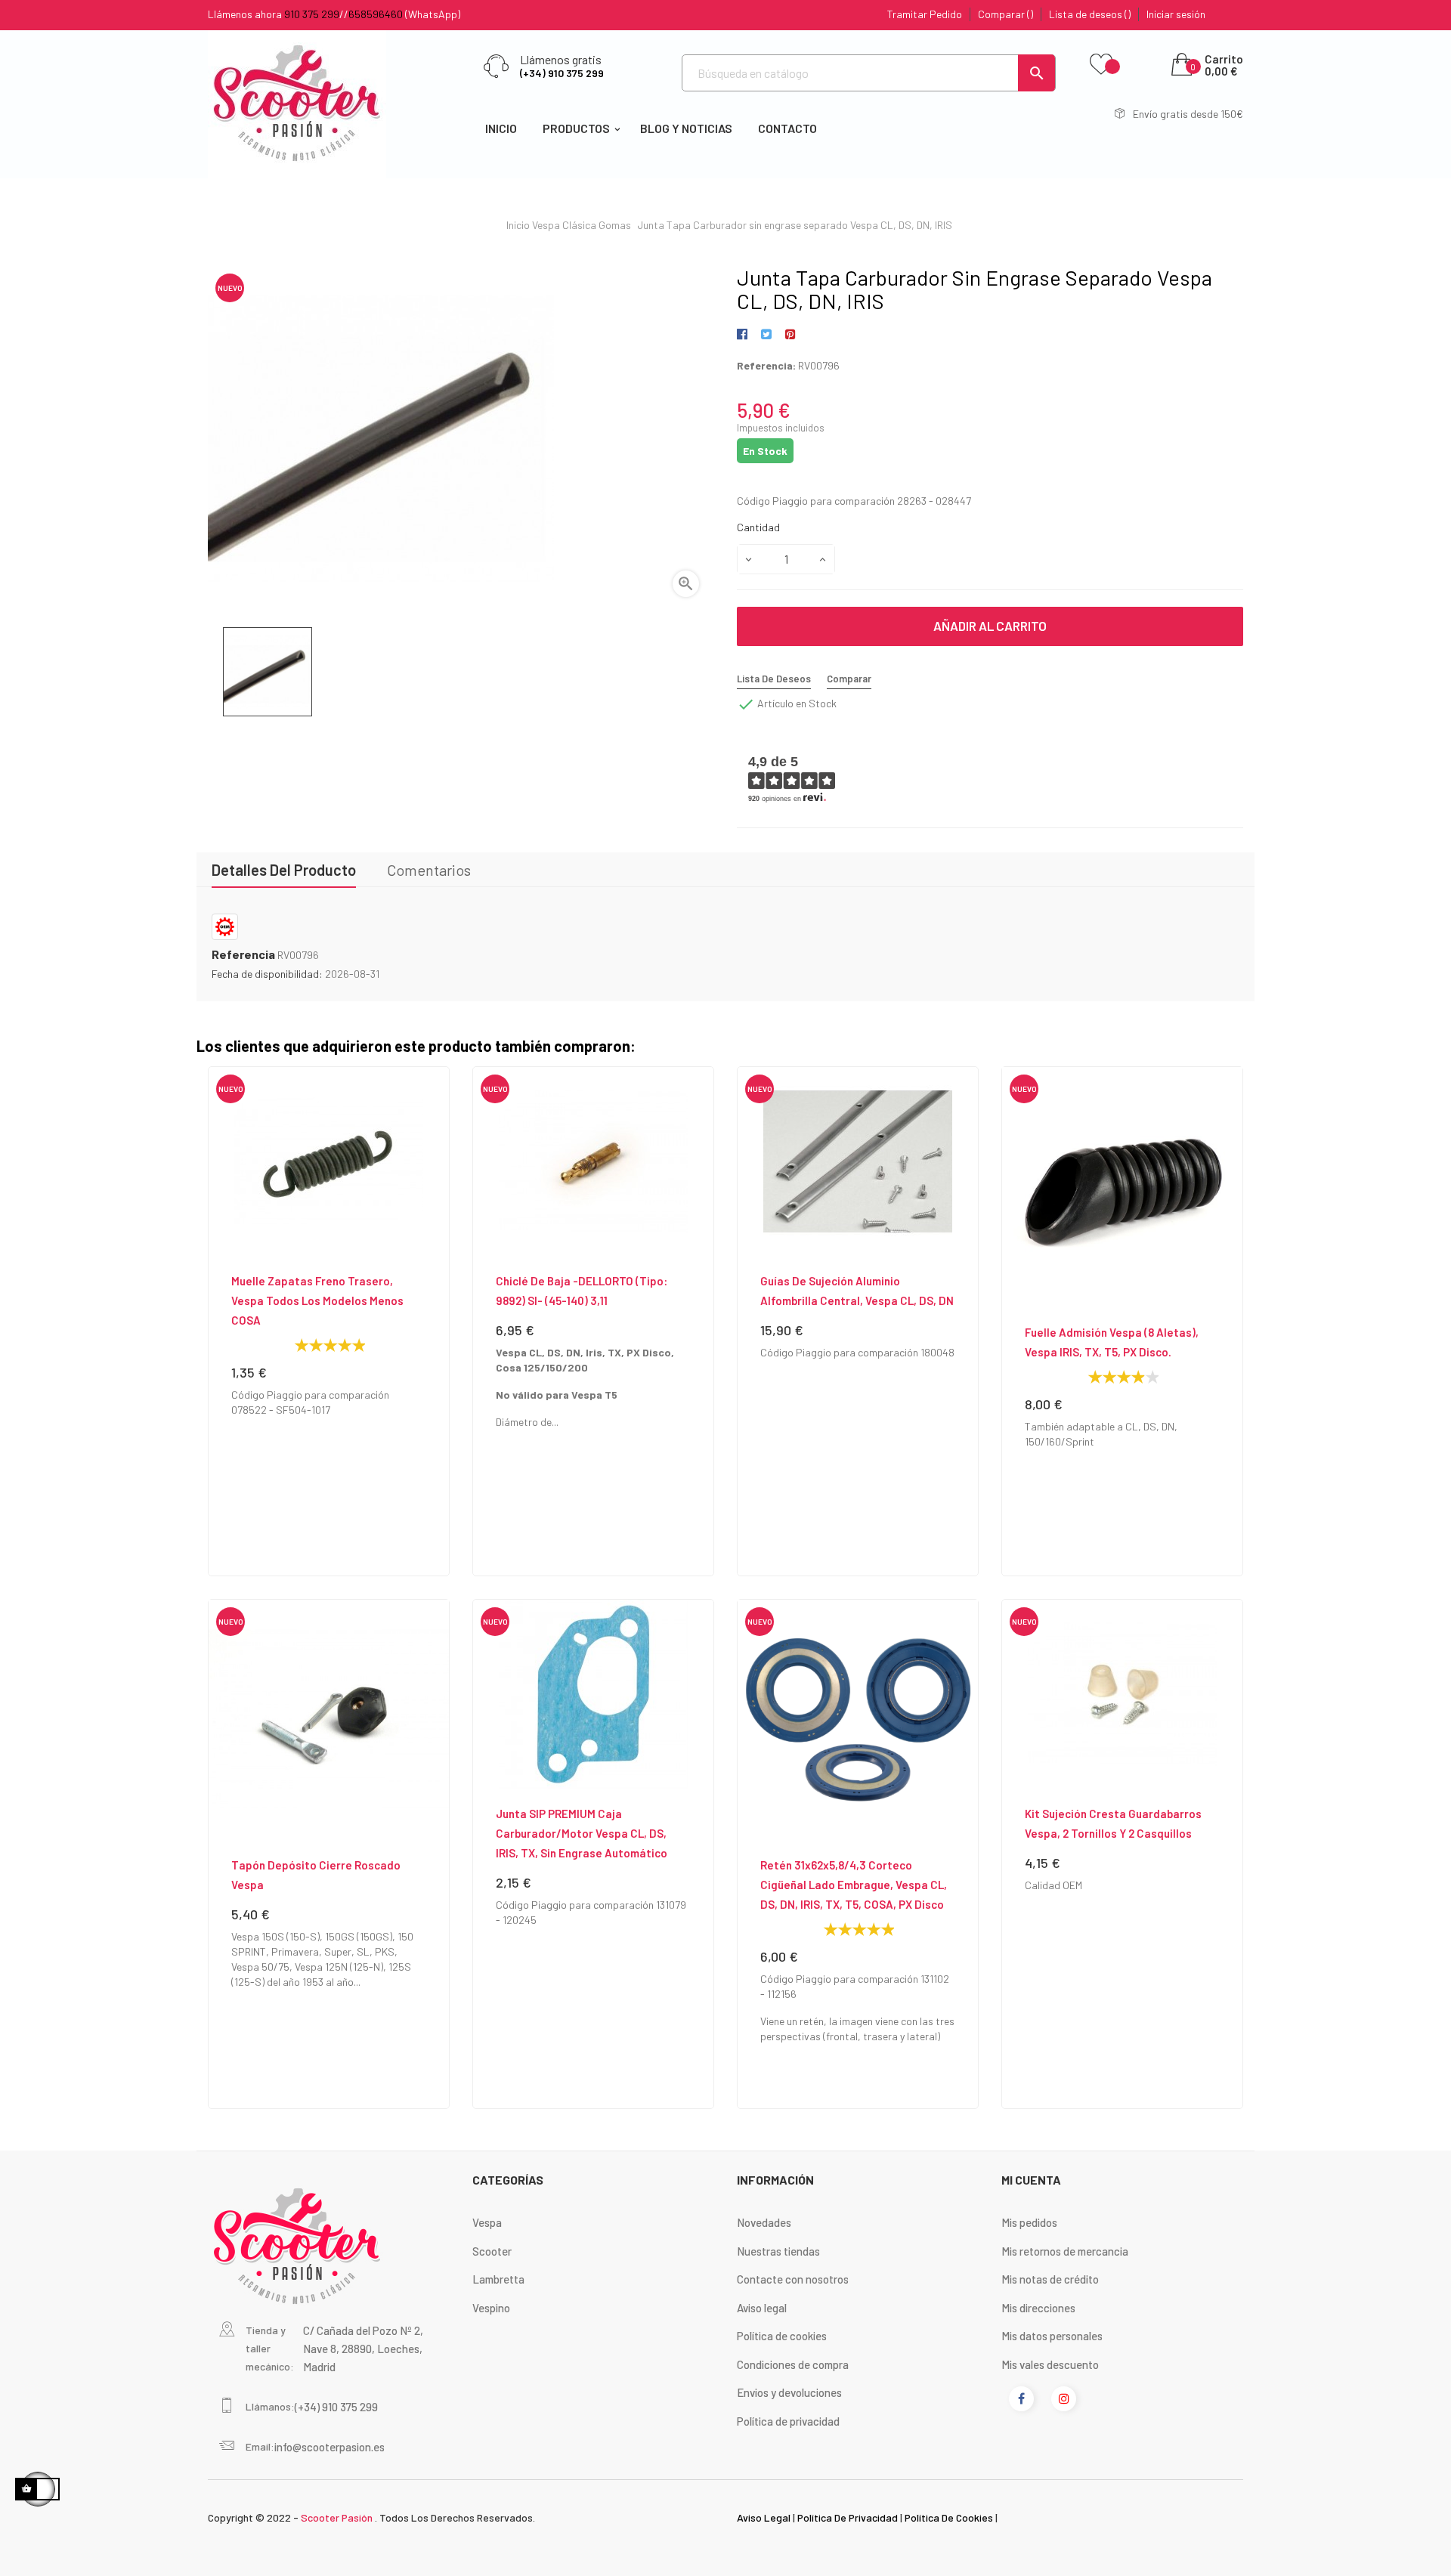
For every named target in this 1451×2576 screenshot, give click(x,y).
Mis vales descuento (1050, 2364)
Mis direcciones (1038, 2308)
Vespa (487, 2222)
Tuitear (766, 335)
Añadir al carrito (990, 626)
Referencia (243, 954)
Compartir (745, 335)
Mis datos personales (1052, 2336)
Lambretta (498, 2279)
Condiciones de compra (793, 2364)
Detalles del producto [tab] (284, 870)
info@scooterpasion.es (329, 2447)
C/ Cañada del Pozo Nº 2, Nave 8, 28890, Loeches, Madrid (363, 2349)
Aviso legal (762, 2308)
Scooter (492, 2251)
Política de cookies (782, 2336)
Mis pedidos (1029, 2222)
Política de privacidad (788, 2421)
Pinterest (790, 335)
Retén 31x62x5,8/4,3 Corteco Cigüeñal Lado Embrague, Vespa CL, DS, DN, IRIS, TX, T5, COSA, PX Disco (854, 1885)
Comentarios (429, 870)
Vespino (491, 2308)
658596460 (376, 14)
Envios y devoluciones (789, 2392)
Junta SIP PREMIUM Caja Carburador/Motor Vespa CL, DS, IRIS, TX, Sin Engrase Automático (582, 1833)
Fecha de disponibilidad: (267, 974)
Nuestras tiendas (778, 2251)
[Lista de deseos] (1101, 65)
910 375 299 (312, 14)
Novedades (764, 2222)
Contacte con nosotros (793, 2279)
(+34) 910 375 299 (562, 73)
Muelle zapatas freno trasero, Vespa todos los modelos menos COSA (317, 1300)
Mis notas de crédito (1050, 2279)
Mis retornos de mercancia (1065, 2251)
